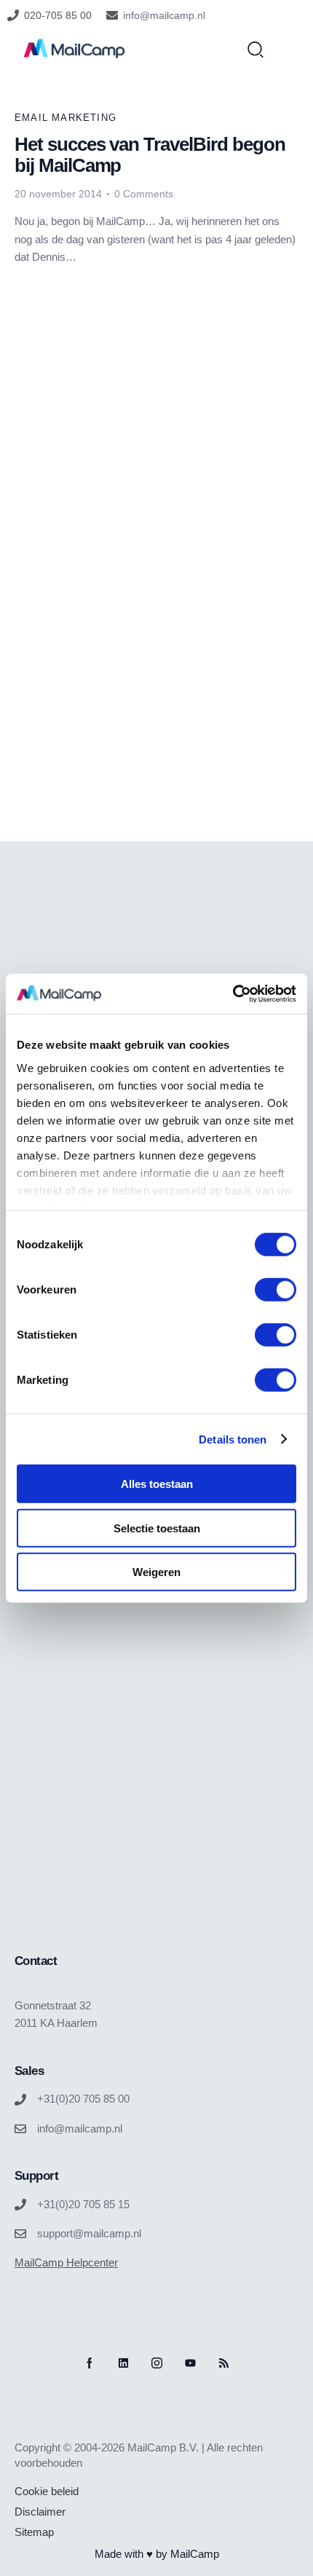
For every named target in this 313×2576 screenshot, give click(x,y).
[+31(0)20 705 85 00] (20, 2100)
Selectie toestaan (157, 1528)
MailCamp (195, 2554)
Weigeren (156, 1572)
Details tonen (233, 1439)
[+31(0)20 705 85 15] (20, 2205)
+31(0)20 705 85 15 (83, 2204)
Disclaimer (40, 2512)
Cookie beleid (47, 2491)
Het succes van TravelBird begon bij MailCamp (150, 155)
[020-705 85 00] (13, 15)
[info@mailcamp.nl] (112, 15)
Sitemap (34, 2532)
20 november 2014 (58, 194)
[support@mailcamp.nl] (20, 2234)
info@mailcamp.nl (164, 15)
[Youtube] (190, 2363)
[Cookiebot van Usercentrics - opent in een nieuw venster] (233, 993)
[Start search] (255, 49)
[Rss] (224, 2363)
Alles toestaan (157, 1484)
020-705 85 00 (58, 15)
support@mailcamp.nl (89, 2233)
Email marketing (66, 118)
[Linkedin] (123, 2363)
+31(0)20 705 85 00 (83, 2099)
